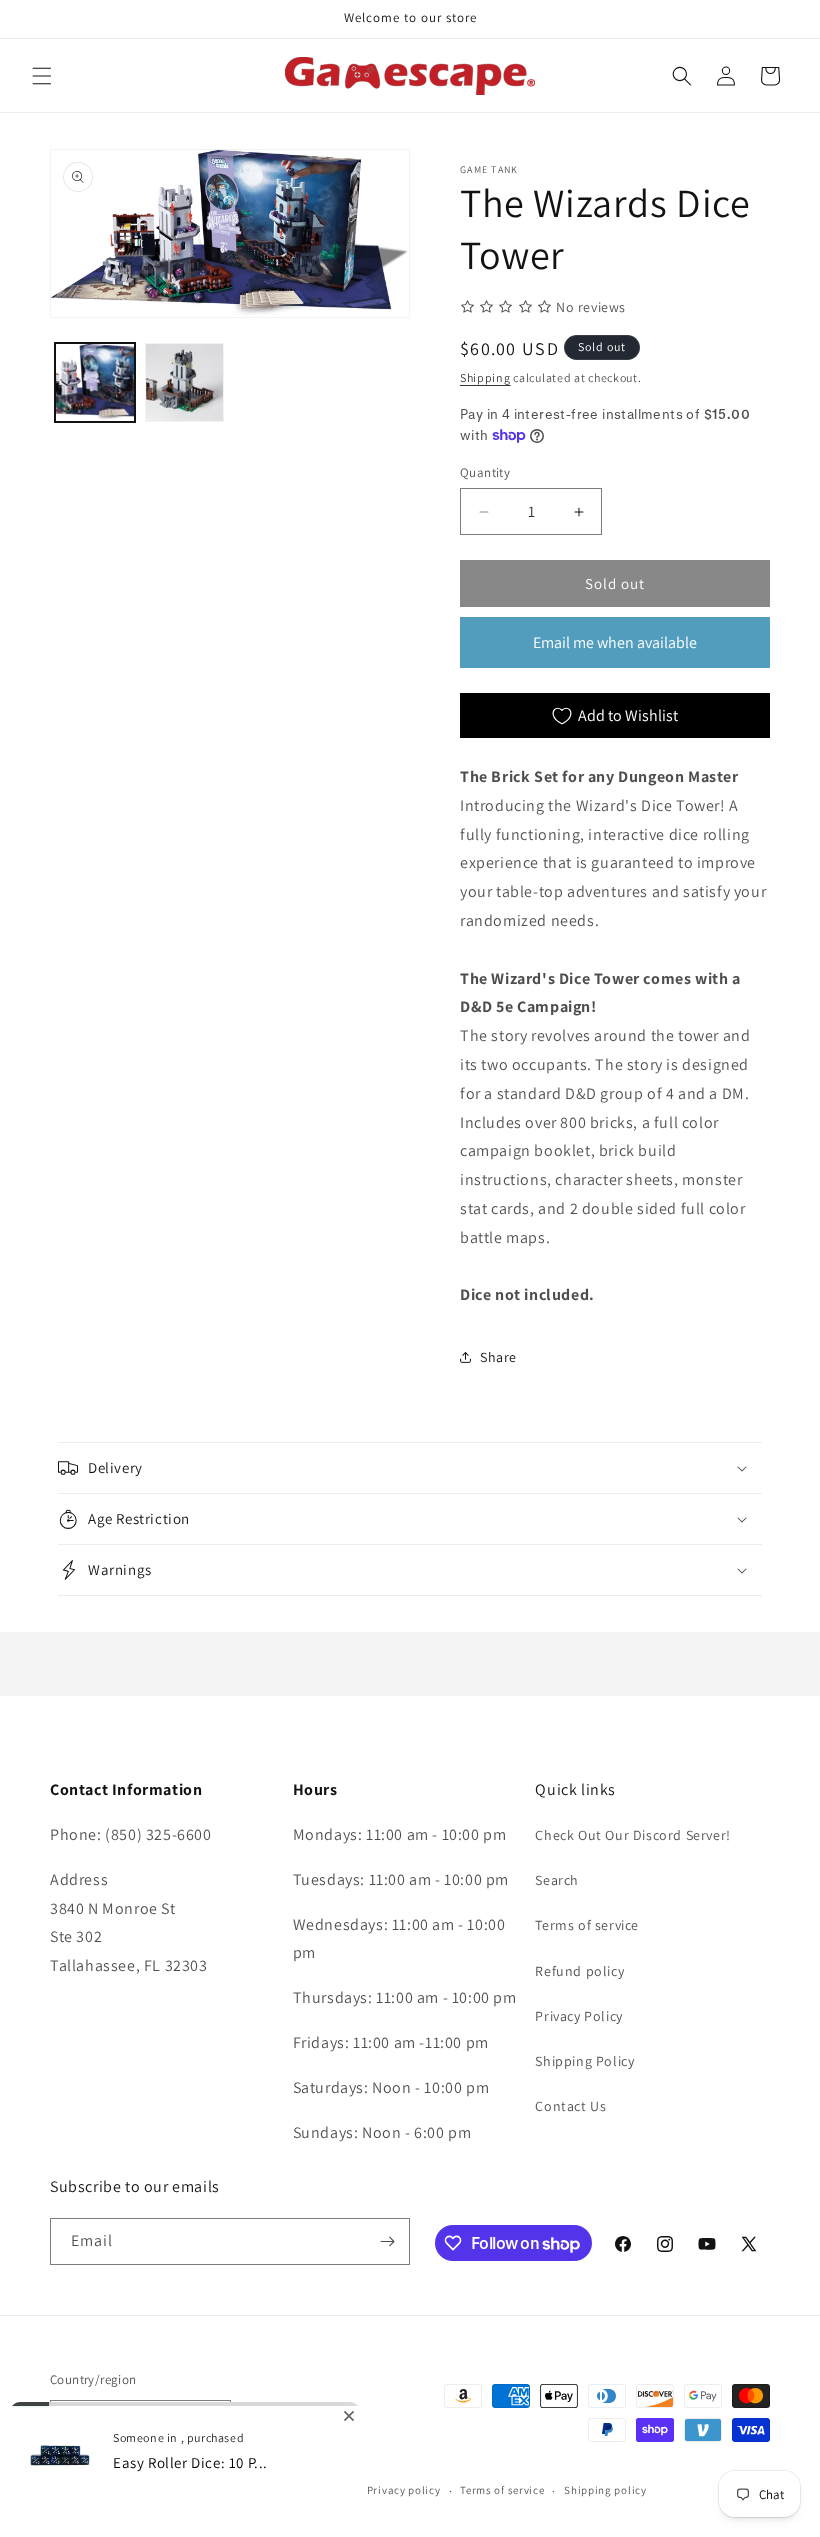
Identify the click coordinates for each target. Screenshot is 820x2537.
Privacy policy (404, 2490)
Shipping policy (605, 2490)
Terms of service (587, 1925)
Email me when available (615, 642)
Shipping (485, 377)
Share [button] (498, 1357)
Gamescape (121, 2491)
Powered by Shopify (205, 2491)
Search (557, 1880)
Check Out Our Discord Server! (632, 1835)
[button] (42, 76)
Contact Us (570, 2106)
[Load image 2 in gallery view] (185, 383)
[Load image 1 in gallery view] (95, 383)
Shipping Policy (584, 2061)
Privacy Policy (578, 2016)
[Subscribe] (387, 2241)
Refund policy (579, 1971)
